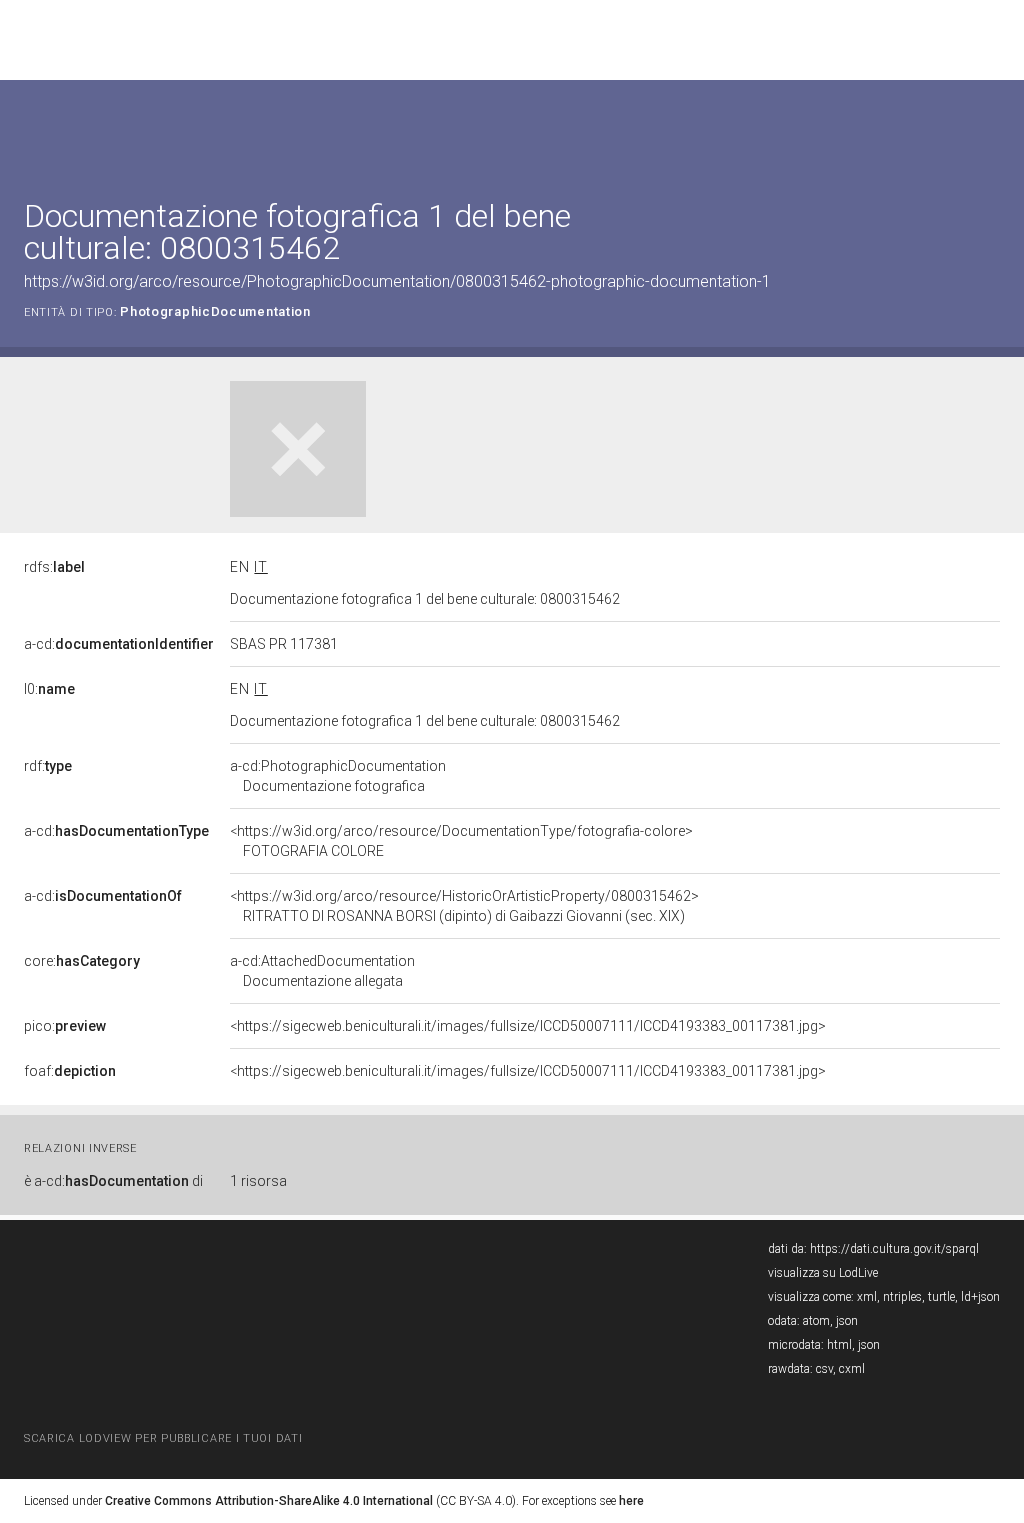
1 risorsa (258, 1181)
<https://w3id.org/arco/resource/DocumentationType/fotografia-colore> (461, 841)
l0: (49, 689)
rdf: (48, 766)
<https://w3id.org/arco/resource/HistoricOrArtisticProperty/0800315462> (464, 906)
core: (82, 961)
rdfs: (54, 567)
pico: (65, 1026)
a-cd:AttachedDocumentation (322, 971)
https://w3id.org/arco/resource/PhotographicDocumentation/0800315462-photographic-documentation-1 (397, 281)
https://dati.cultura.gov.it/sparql (894, 1249)
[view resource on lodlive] (990, 129)
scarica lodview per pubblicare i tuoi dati (163, 1438)
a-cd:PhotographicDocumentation (338, 776)
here (631, 1501)
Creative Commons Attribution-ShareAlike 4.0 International (269, 1501)
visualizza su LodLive (823, 1273)
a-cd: (119, 644)
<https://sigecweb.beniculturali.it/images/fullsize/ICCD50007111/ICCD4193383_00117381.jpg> (528, 1026)
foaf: (70, 1071)
